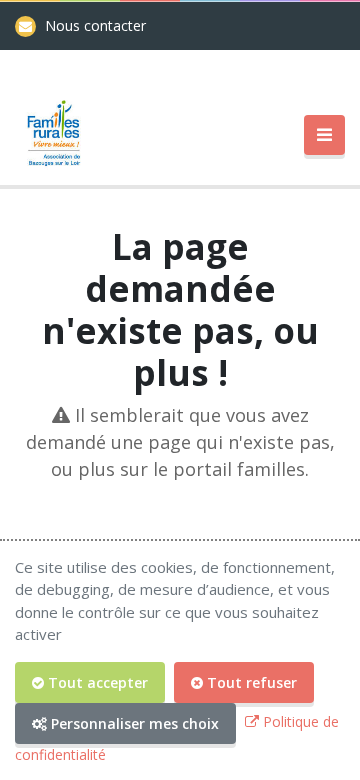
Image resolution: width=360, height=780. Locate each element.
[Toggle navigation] (324, 135)
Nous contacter (95, 25)
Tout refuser (250, 682)
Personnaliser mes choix (133, 723)
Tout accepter (96, 682)
